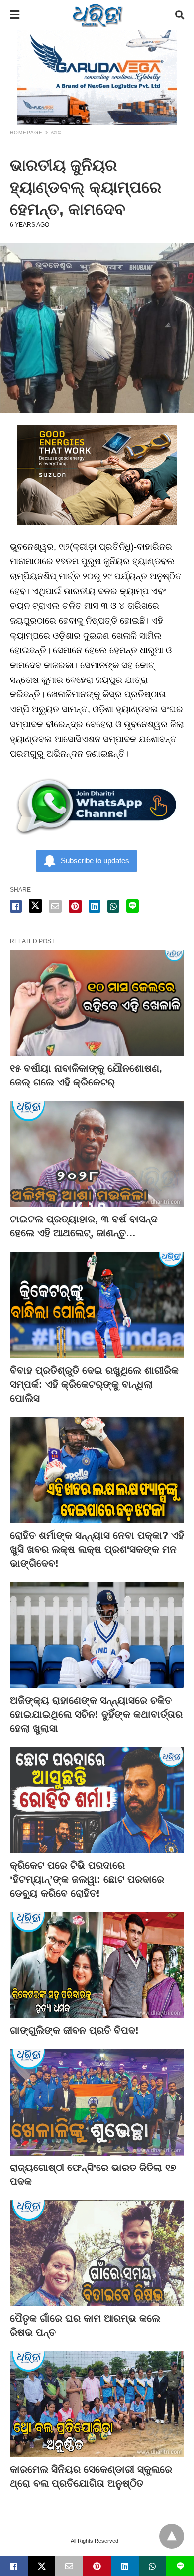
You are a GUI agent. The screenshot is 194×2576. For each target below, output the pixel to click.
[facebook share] (16, 906)
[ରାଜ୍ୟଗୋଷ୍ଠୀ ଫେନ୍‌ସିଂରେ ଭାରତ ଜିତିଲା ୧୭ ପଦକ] (97, 2102)
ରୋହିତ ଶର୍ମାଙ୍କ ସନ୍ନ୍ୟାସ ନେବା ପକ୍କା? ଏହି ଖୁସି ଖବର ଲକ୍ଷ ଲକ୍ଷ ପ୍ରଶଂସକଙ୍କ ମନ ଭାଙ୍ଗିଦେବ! (97, 1549)
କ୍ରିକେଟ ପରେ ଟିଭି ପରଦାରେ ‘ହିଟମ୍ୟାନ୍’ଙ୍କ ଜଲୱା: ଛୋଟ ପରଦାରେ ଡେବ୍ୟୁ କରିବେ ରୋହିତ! (87, 1879)
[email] (69, 2566)
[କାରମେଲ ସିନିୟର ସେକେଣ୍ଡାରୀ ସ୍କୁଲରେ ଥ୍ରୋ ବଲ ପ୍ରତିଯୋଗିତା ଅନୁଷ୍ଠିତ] (97, 2404)
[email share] (55, 906)
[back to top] (172, 2536)
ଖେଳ (56, 132)
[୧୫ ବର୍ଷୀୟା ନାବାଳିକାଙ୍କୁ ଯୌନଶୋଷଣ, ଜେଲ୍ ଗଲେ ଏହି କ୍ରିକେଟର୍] (97, 1003)
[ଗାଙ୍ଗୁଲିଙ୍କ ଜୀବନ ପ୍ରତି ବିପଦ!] (97, 1965)
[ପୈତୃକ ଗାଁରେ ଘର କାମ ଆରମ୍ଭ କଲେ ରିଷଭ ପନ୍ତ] (97, 2253)
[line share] (133, 906)
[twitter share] (35, 906)
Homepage (26, 132)
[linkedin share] (95, 906)
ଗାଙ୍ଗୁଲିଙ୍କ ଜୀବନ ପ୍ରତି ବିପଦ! (74, 2030)
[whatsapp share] (113, 906)
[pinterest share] (75, 906)
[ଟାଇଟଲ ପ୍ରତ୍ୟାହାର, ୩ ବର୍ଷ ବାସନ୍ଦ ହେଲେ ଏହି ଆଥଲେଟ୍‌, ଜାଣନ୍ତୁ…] (97, 1154)
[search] (180, 15)
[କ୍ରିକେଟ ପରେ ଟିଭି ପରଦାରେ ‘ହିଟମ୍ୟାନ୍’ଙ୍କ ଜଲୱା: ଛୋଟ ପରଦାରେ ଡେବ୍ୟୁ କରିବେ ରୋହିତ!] (97, 1800)
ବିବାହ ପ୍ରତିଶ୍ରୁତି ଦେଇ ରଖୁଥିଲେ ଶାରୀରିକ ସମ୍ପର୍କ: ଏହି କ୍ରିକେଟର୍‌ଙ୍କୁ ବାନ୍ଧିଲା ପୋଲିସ (94, 1384)
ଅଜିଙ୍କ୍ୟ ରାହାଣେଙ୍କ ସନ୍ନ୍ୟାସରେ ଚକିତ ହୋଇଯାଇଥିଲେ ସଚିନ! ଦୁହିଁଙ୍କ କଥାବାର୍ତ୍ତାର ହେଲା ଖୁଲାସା (96, 1714)
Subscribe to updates (95, 861)
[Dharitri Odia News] (97, 15)
